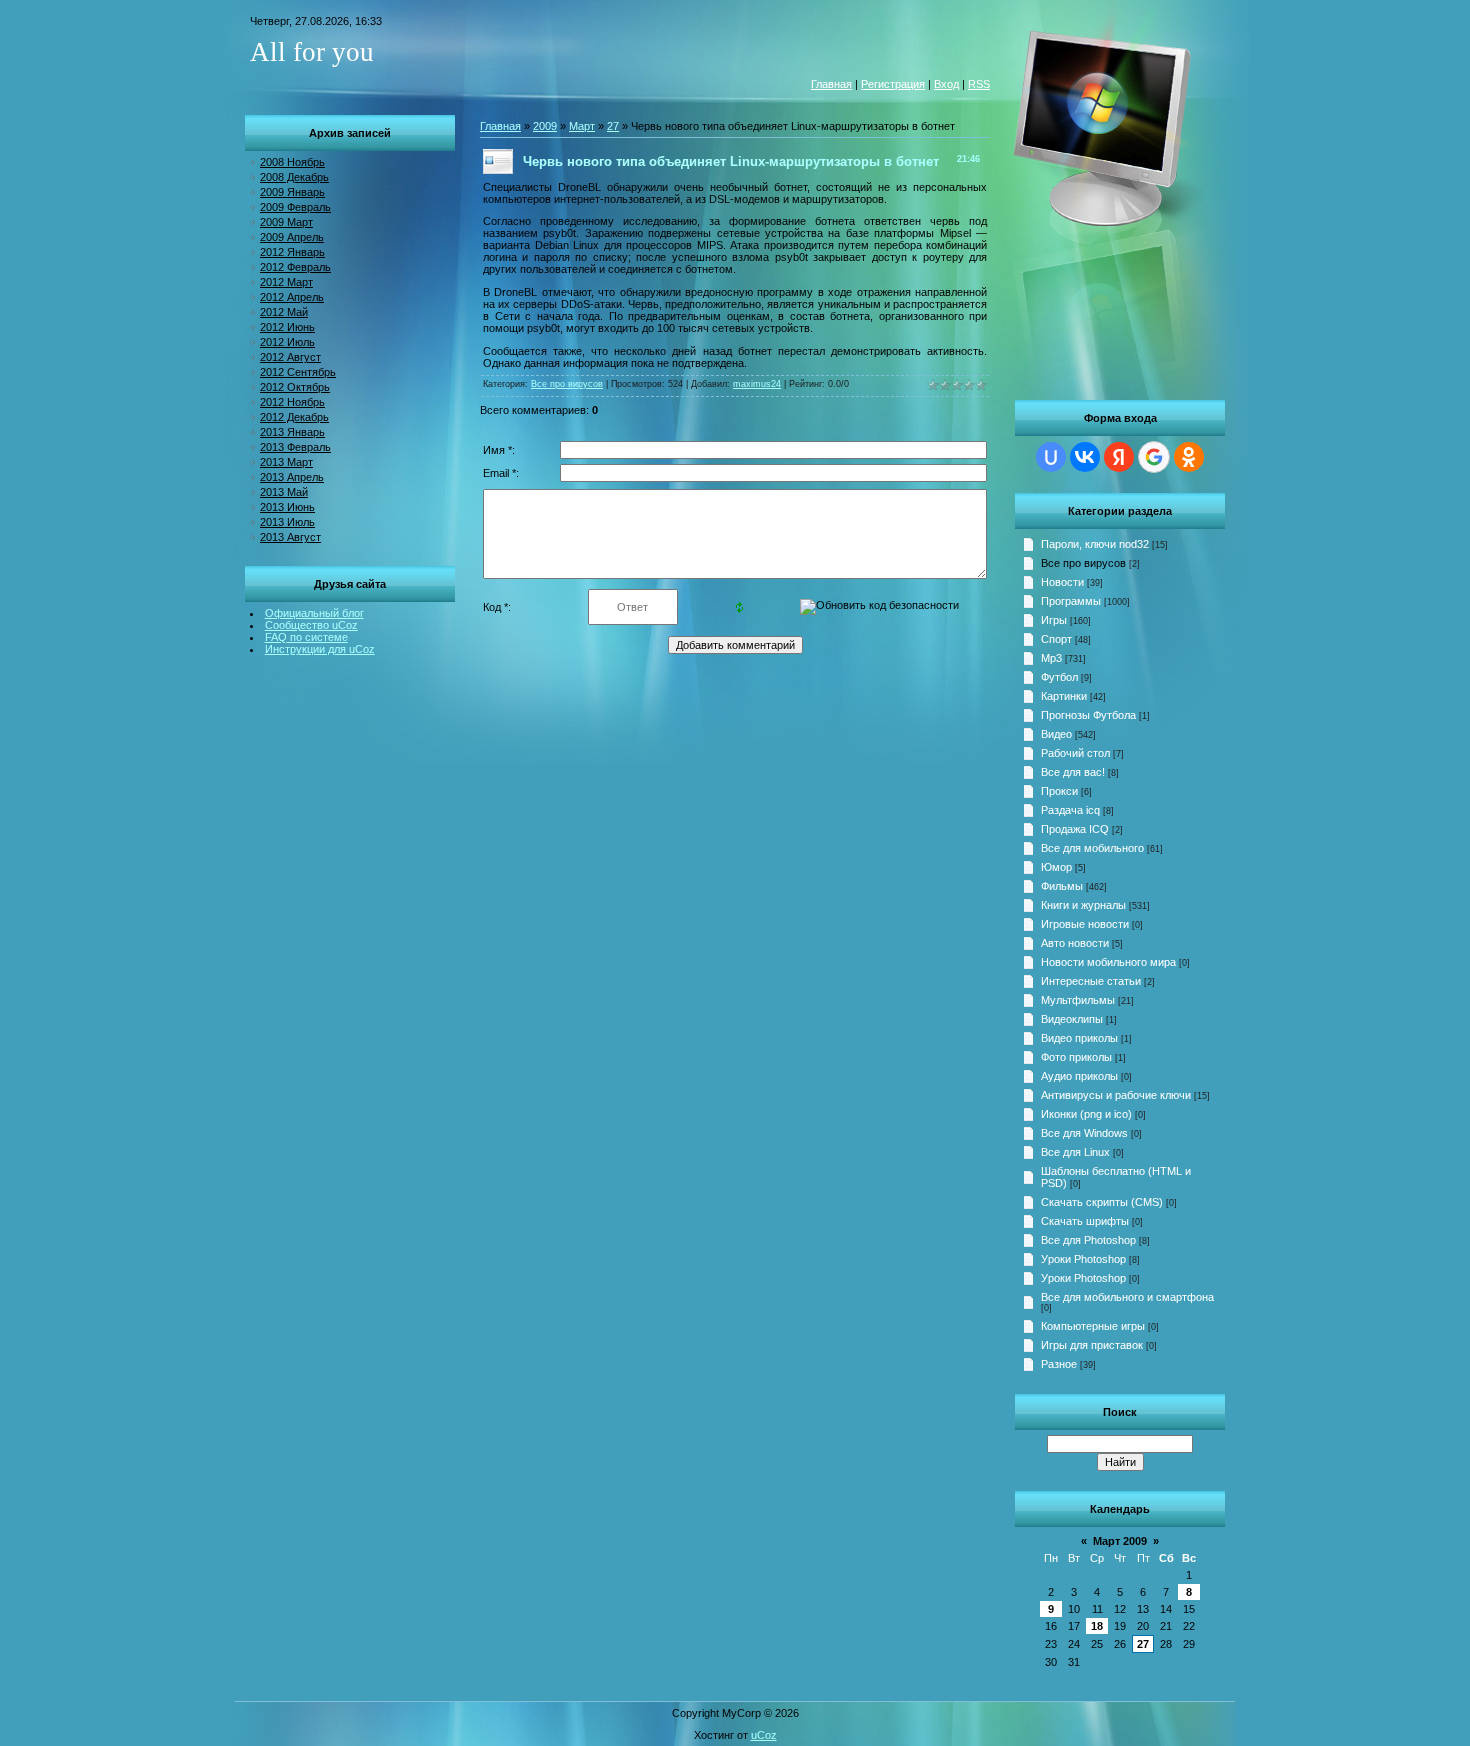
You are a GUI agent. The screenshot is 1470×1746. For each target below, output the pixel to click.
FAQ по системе (306, 637)
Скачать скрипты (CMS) (1102, 1202)
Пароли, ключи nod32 (1095, 544)
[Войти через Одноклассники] (1189, 457)
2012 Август (290, 357)
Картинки (1064, 696)
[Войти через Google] (1154, 457)
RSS (979, 84)
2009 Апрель (292, 237)
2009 (545, 126)
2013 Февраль (295, 447)
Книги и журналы (1083, 905)
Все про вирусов (1083, 563)
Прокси (1059, 791)
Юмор (1056, 867)
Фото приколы (1076, 1057)
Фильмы (1062, 886)
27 (1143, 1644)
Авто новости (1075, 943)
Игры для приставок (1092, 1345)
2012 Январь (292, 252)
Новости (1062, 582)
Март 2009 (1120, 1541)
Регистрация (893, 84)
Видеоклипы (1072, 1019)
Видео (1056, 734)
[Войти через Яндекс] (1119, 457)
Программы (1071, 601)
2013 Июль (287, 522)
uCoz (764, 1735)
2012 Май (284, 312)
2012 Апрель (292, 297)
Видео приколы (1079, 1038)
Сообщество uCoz (311, 625)
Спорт (1056, 639)
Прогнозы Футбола (1088, 715)
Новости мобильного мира (1108, 962)
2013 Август (290, 537)
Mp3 (1051, 658)
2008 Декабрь (294, 177)
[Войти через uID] (1051, 457)
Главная (831, 84)
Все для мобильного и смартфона (1127, 1297)
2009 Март (286, 222)
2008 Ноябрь (292, 162)
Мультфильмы (1078, 1000)
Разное (1059, 1364)
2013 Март (286, 462)
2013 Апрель (292, 477)
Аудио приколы (1079, 1076)
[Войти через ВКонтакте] (1085, 457)
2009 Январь (292, 192)
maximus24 (757, 384)
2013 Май (284, 492)
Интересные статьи (1091, 981)
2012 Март (286, 282)
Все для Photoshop (1088, 1240)
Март (582, 126)
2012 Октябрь (295, 387)
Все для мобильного (1092, 848)
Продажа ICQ (1075, 829)
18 (1097, 1626)
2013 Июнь (287, 507)
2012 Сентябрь (298, 372)
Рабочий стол (1075, 753)
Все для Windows (1084, 1133)
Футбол (1059, 677)
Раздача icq (1070, 810)
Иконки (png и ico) (1086, 1114)
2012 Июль (287, 342)
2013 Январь (292, 432)
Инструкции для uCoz (320, 649)
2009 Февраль (295, 207)
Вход (946, 84)
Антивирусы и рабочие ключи (1116, 1095)
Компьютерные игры (1093, 1326)
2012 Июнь (287, 327)
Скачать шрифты (1085, 1221)
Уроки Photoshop (1083, 1259)
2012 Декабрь (294, 417)
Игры (1054, 620)
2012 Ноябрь (292, 402)
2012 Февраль (295, 267)
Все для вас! (1073, 772)
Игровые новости (1085, 924)
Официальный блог (314, 613)
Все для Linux (1075, 1152)
